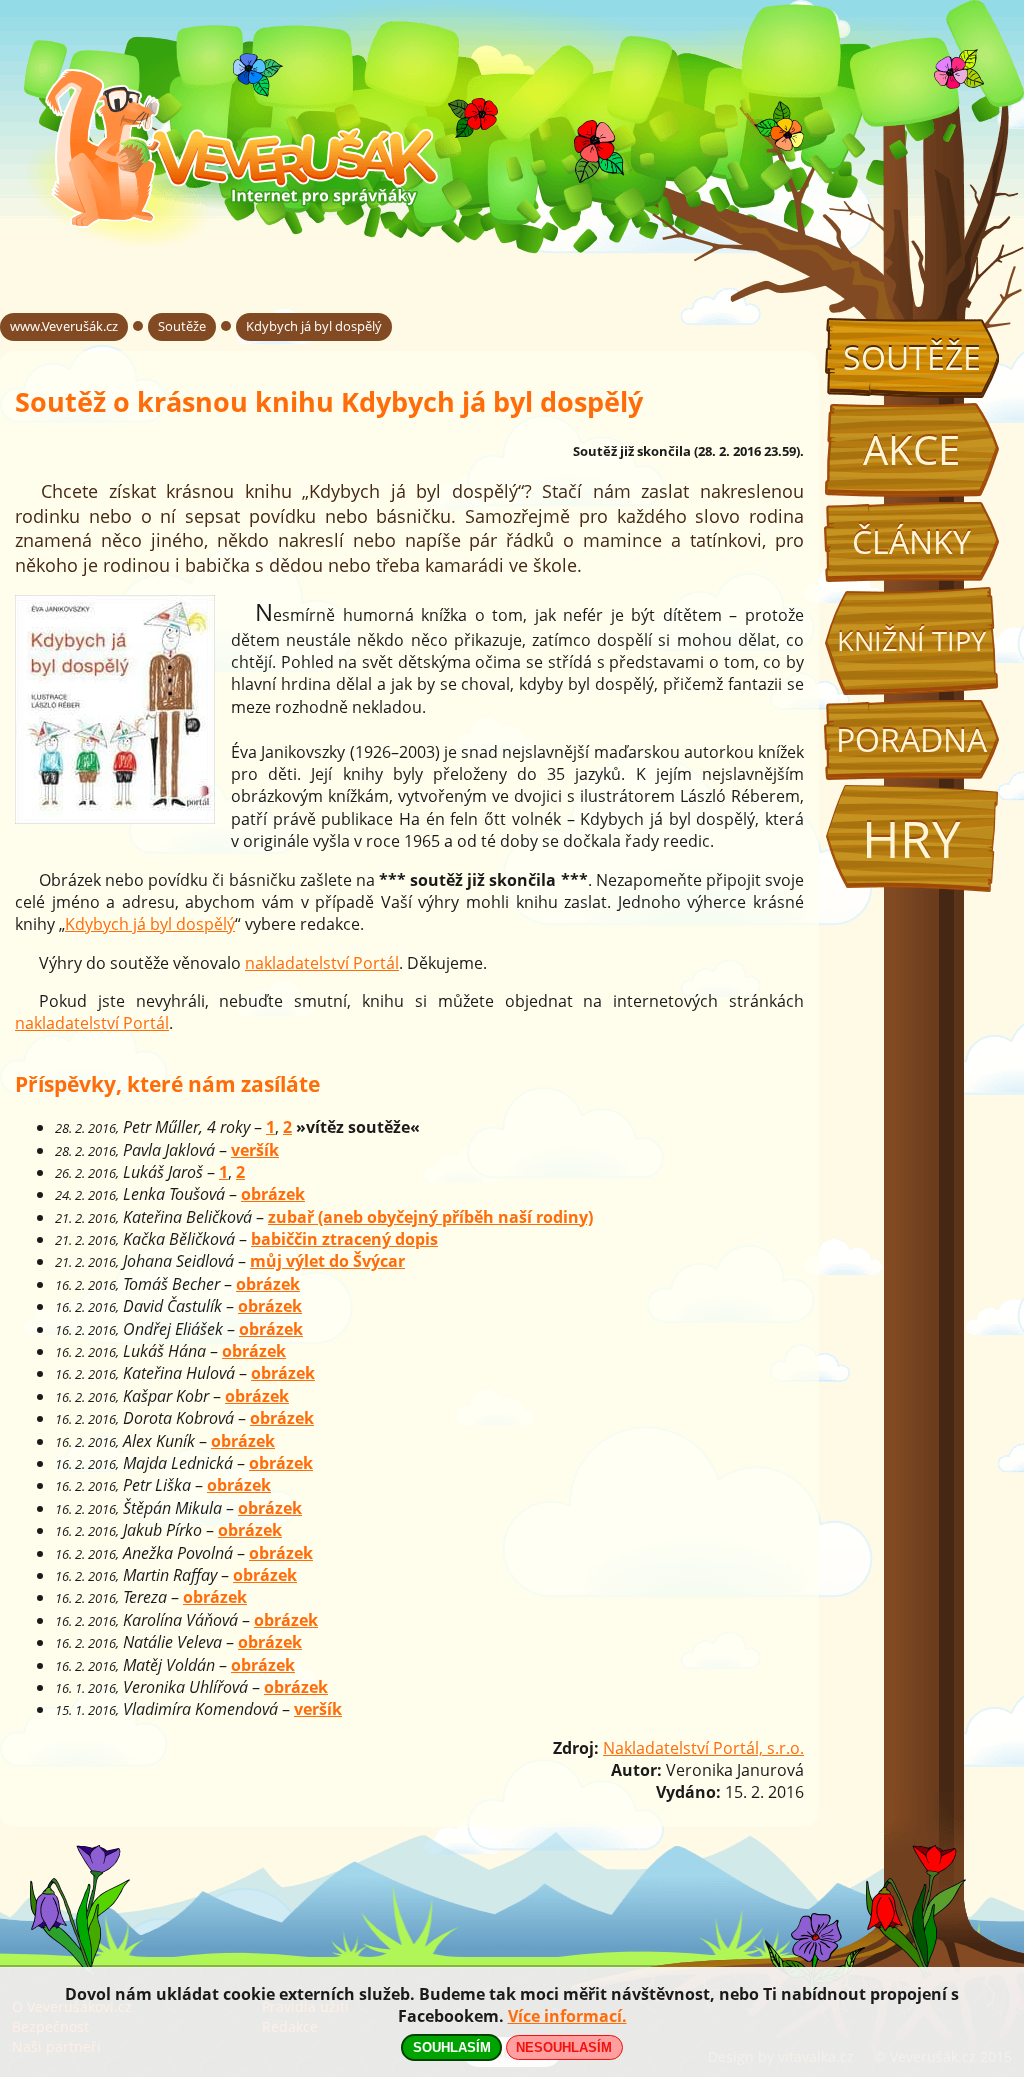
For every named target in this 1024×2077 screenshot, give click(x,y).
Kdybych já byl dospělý (314, 326)
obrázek (273, 1194)
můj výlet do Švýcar (327, 1261)
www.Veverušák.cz (64, 326)
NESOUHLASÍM (564, 2047)
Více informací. (567, 2016)
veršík (255, 1150)
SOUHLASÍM (452, 2047)
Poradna (911, 739)
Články (911, 541)
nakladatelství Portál (322, 963)
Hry (911, 838)
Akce (911, 449)
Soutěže (912, 357)
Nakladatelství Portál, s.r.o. (703, 1748)
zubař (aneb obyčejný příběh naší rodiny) (430, 1217)
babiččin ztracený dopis (344, 1239)
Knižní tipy (911, 641)
